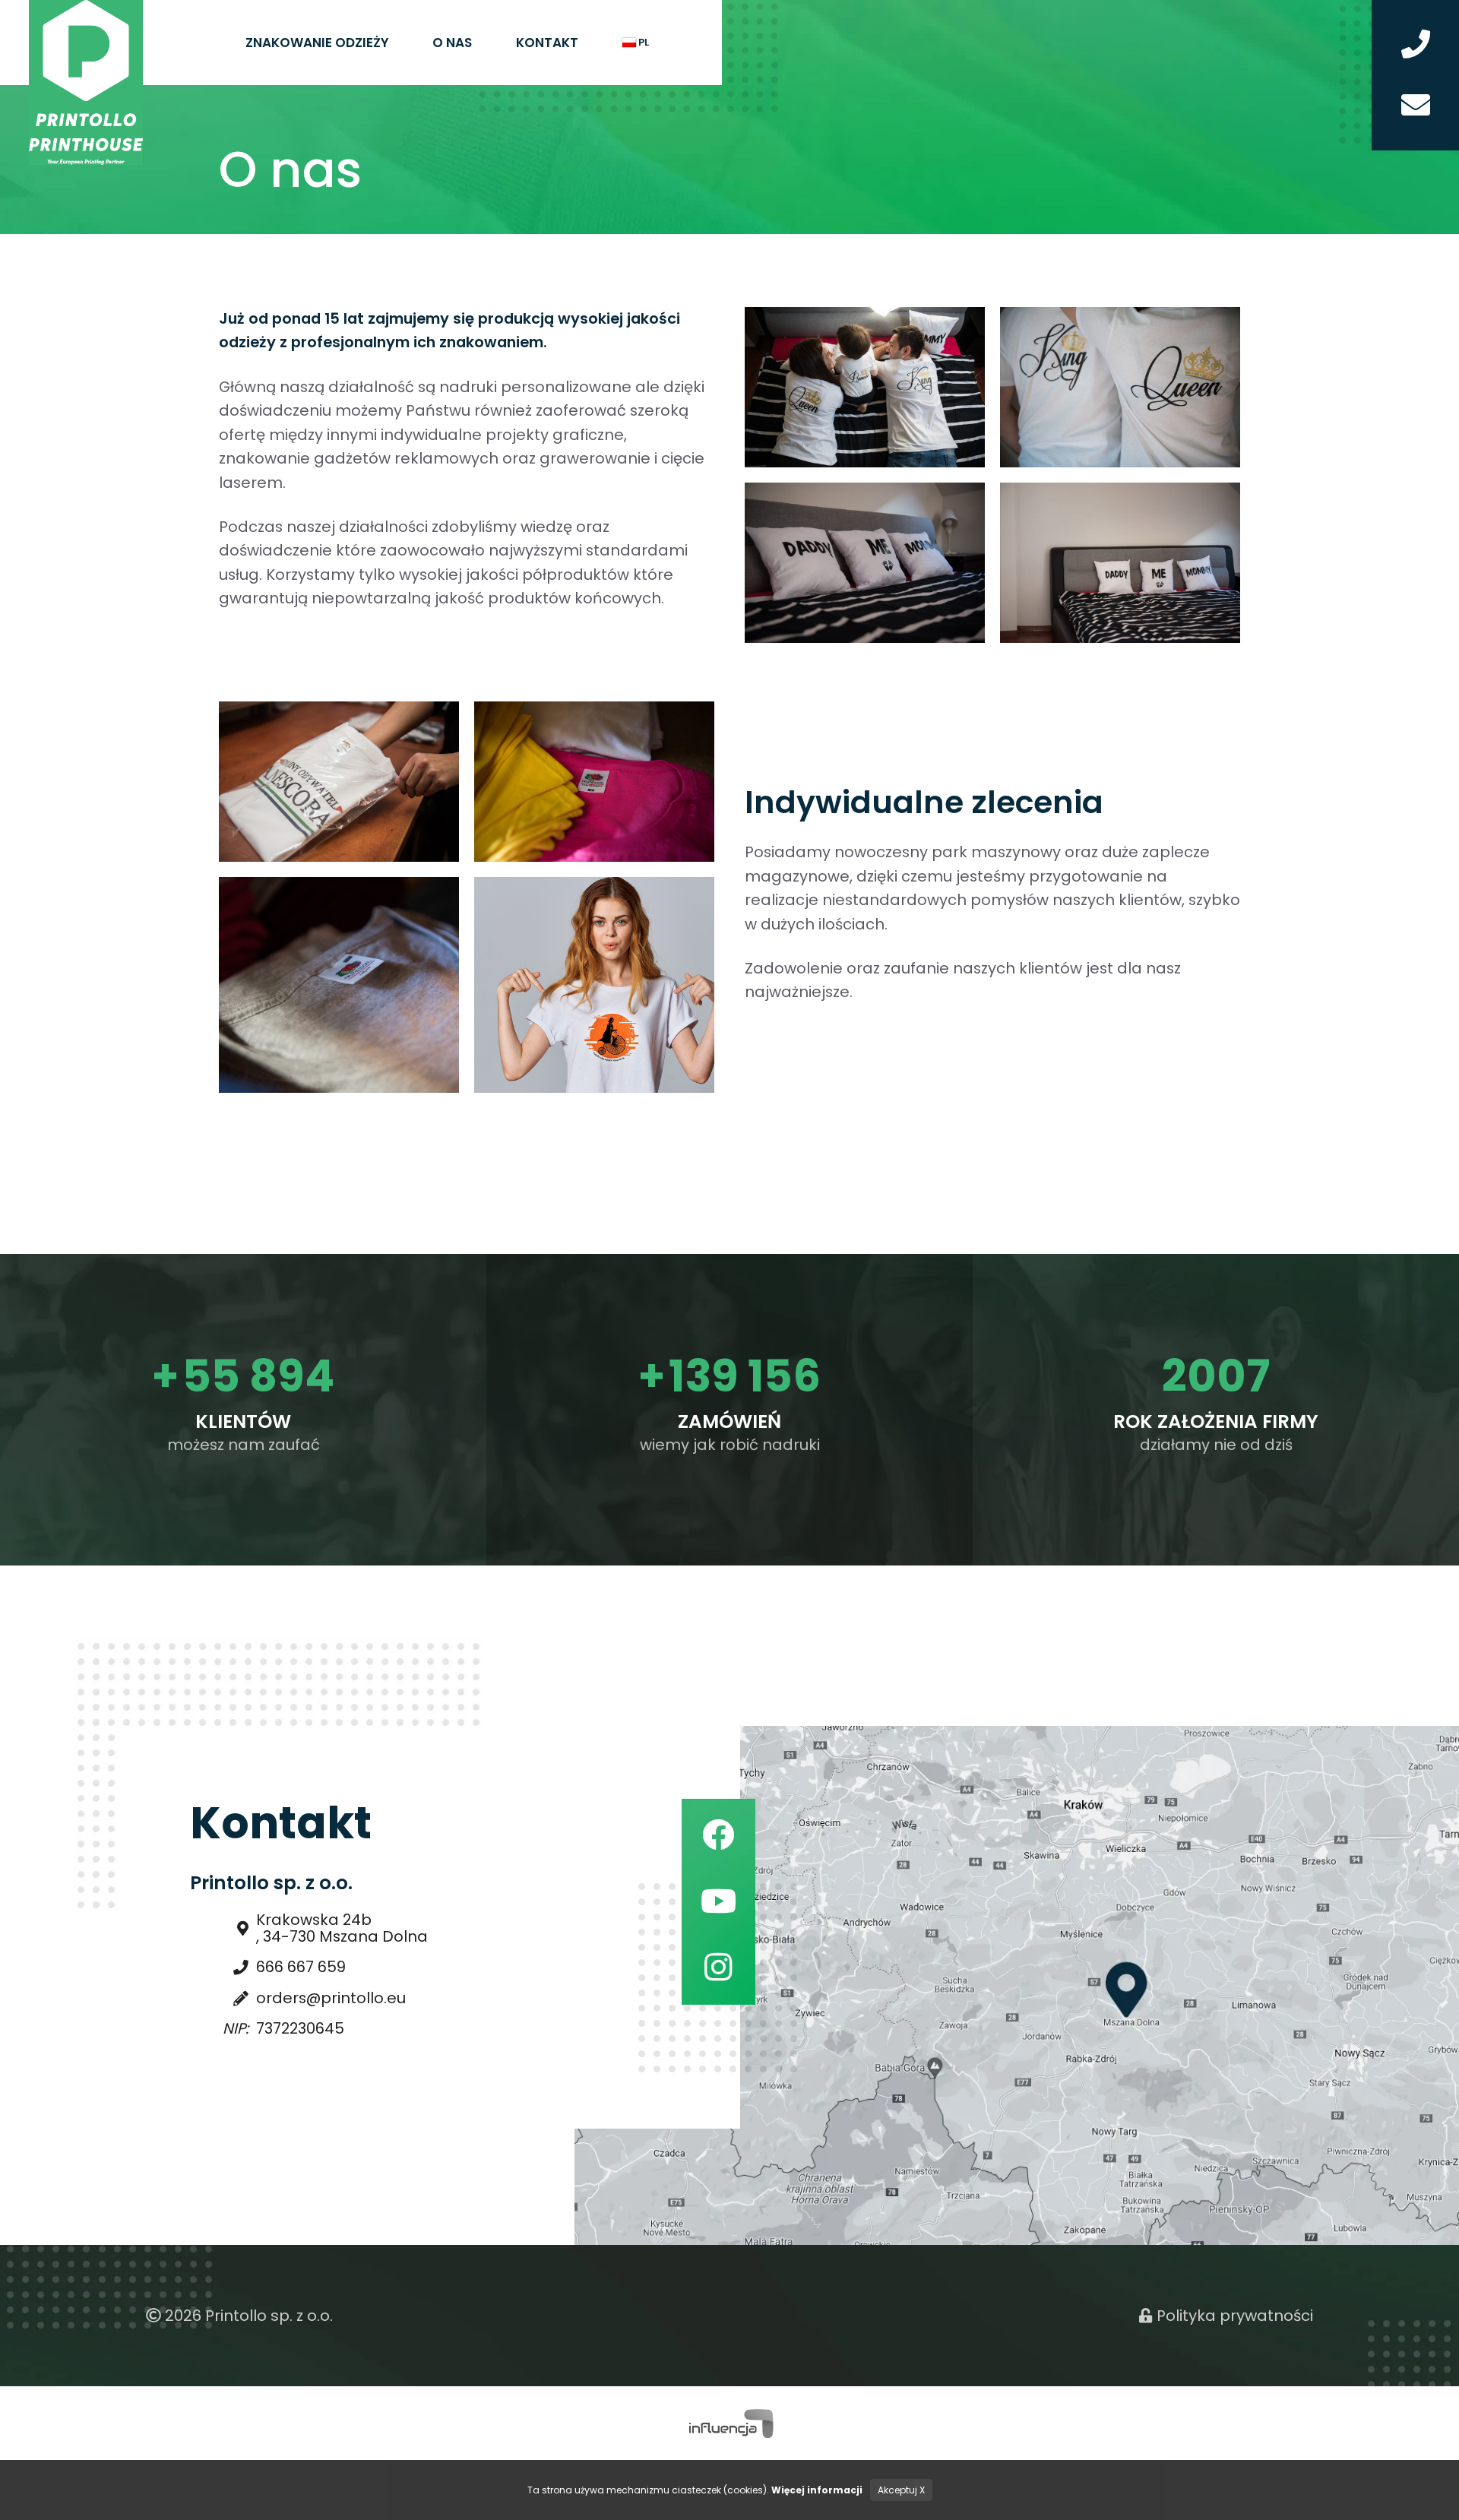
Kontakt (547, 43)
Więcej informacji (817, 2490)
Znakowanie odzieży (317, 43)
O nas (452, 43)
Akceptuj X (901, 2490)
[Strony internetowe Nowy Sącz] (730, 2422)
